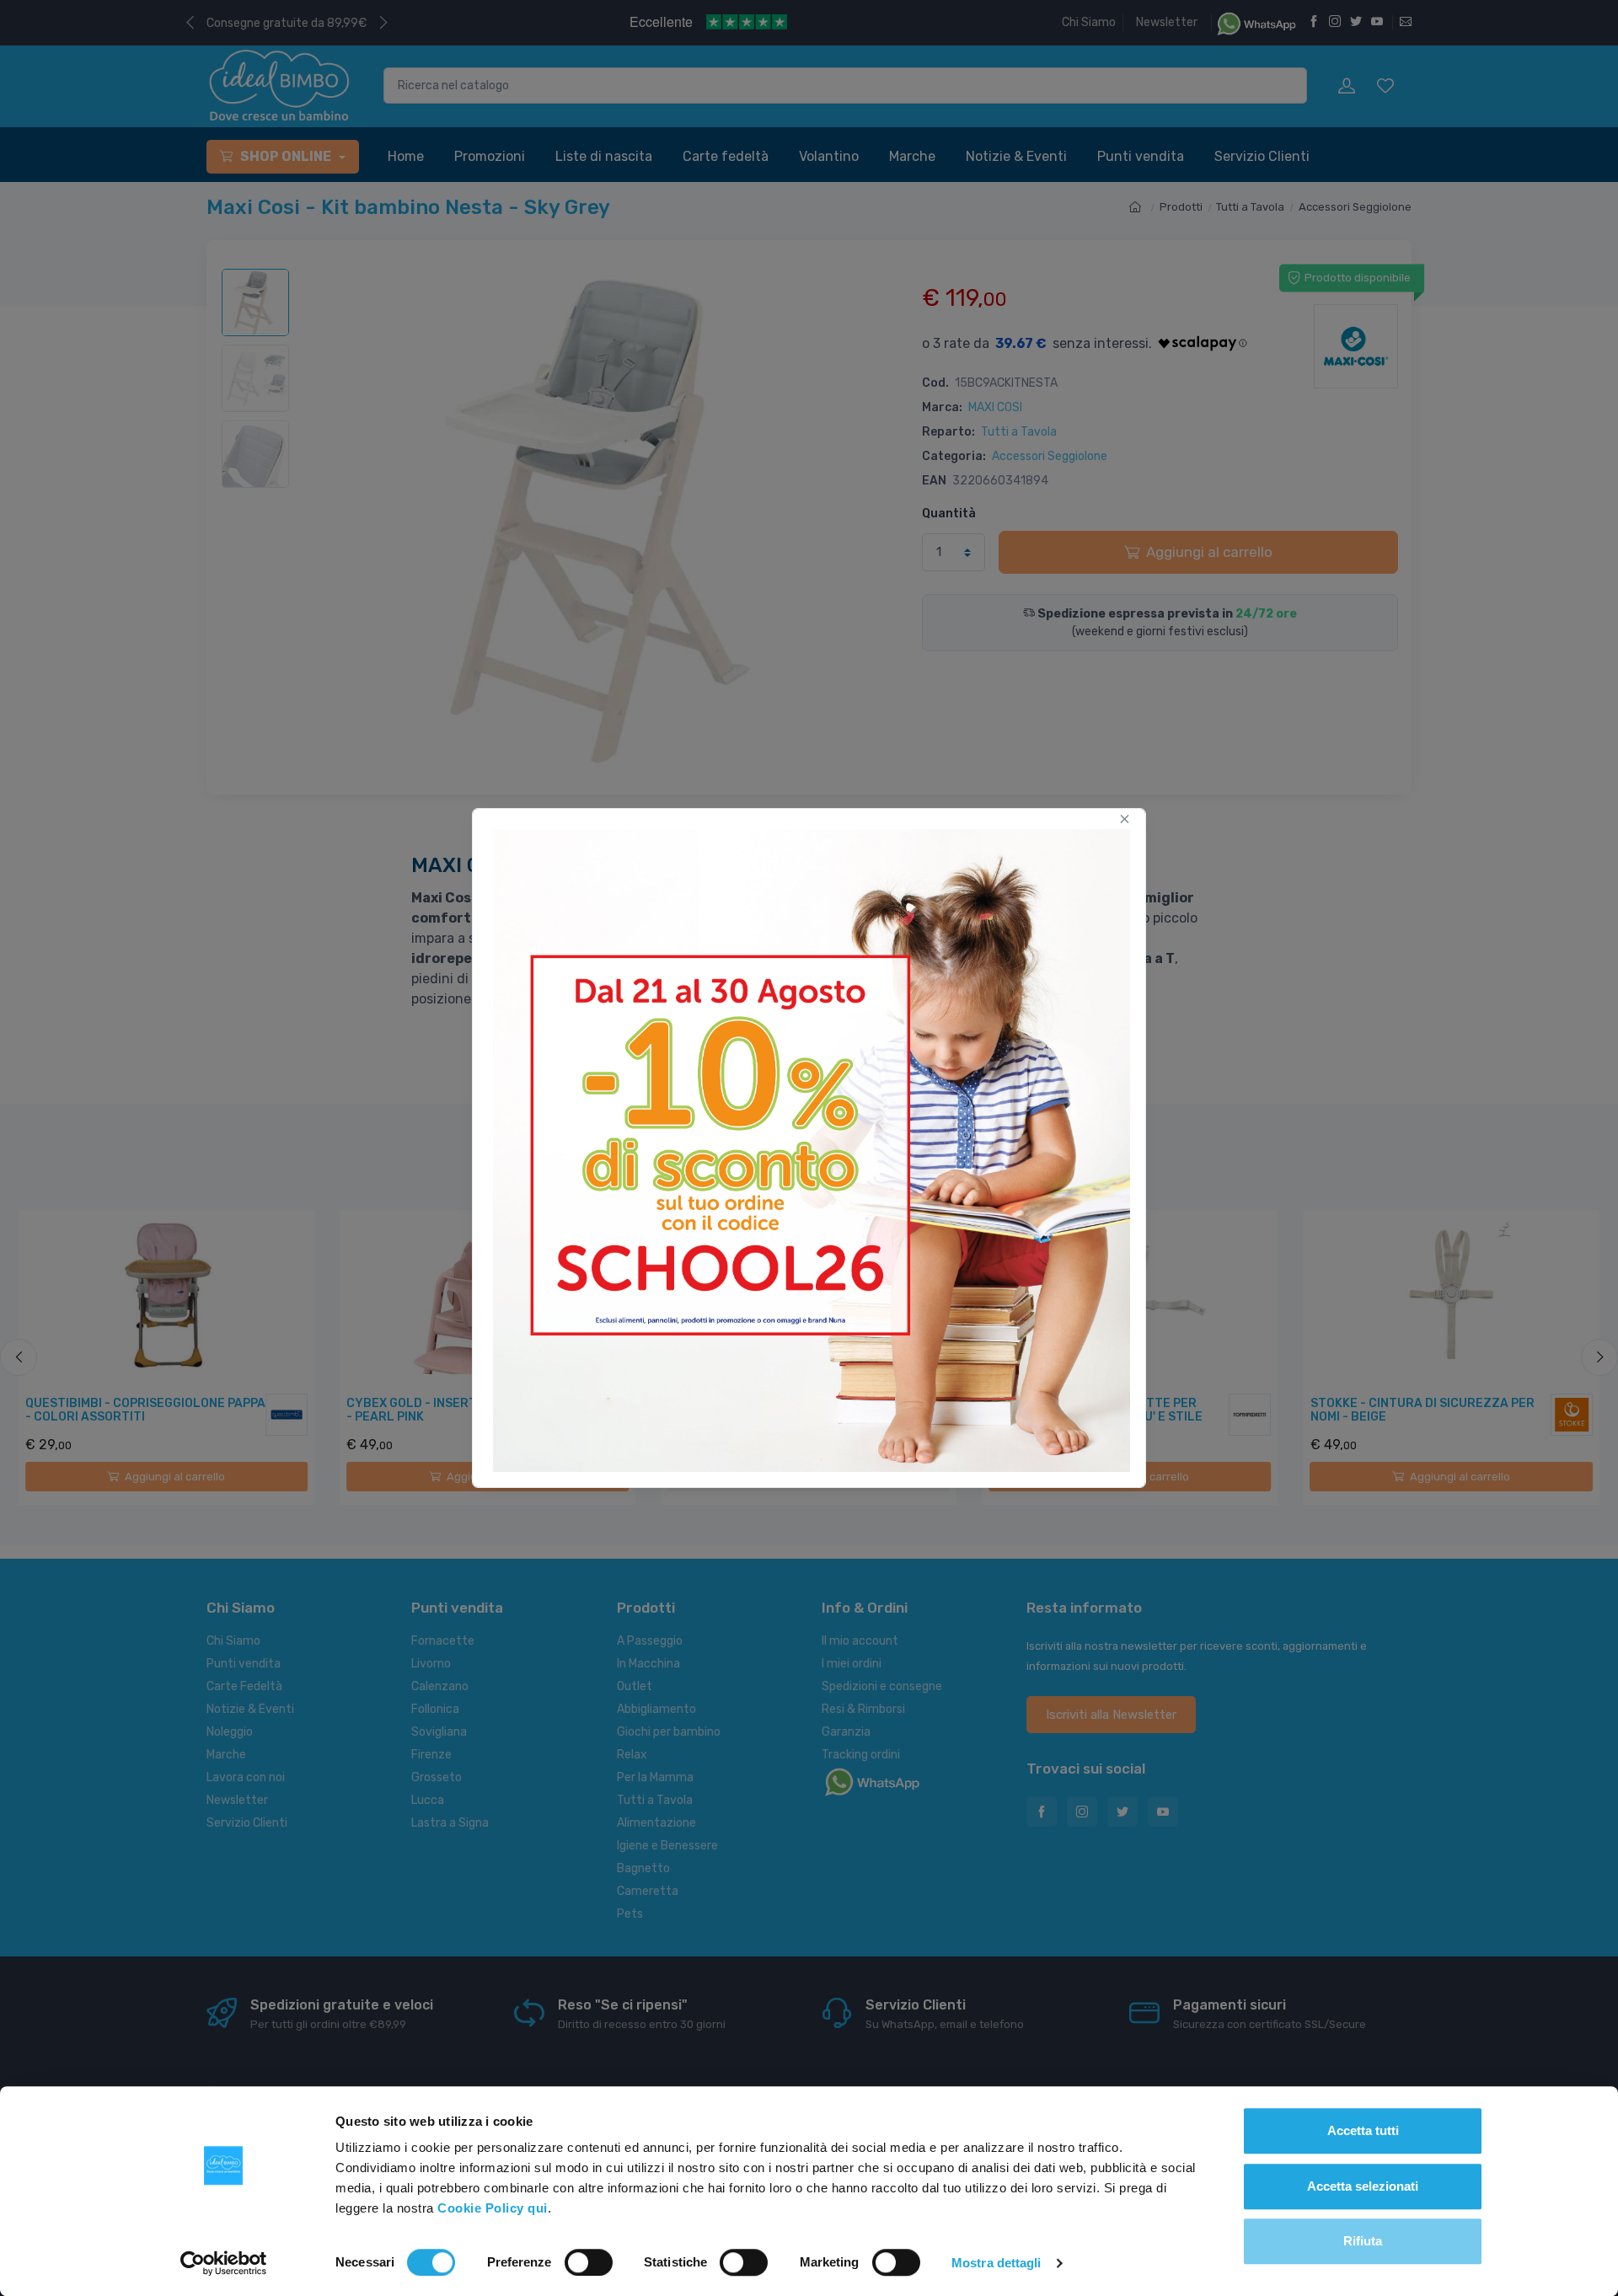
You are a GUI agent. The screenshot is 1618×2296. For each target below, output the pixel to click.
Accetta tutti (1363, 2130)
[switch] (589, 2262)
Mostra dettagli (997, 2263)
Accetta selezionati (1363, 2186)
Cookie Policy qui (493, 2208)
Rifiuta (1363, 2241)
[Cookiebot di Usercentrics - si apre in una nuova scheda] (224, 2263)
